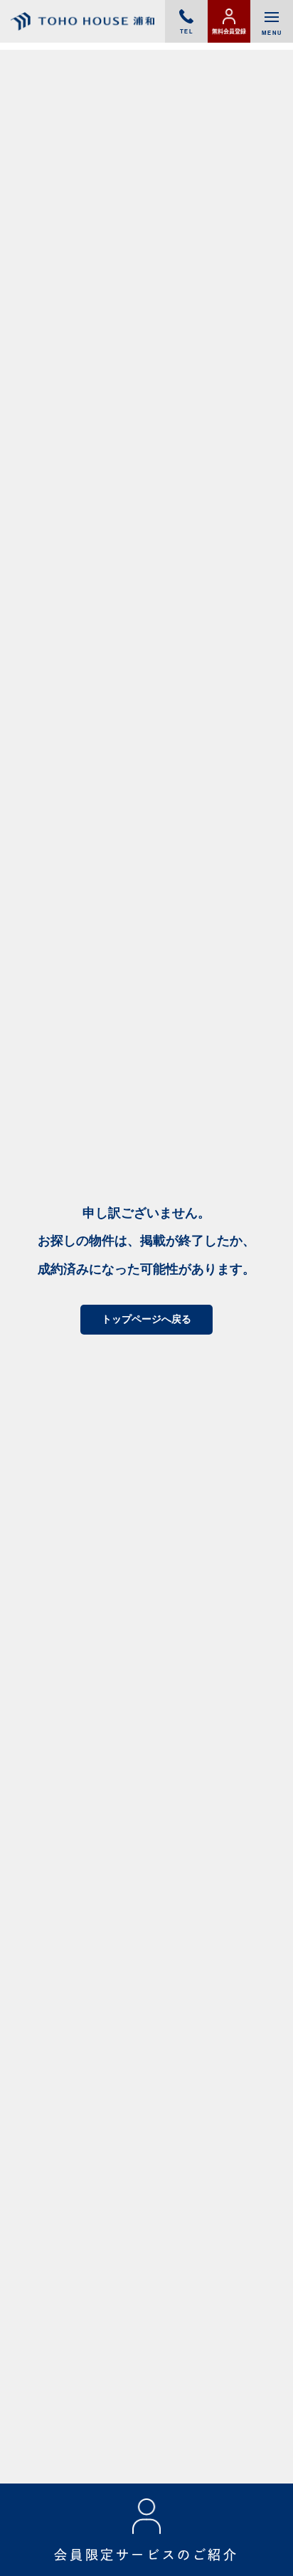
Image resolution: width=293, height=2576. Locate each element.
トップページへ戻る (146, 1319)
